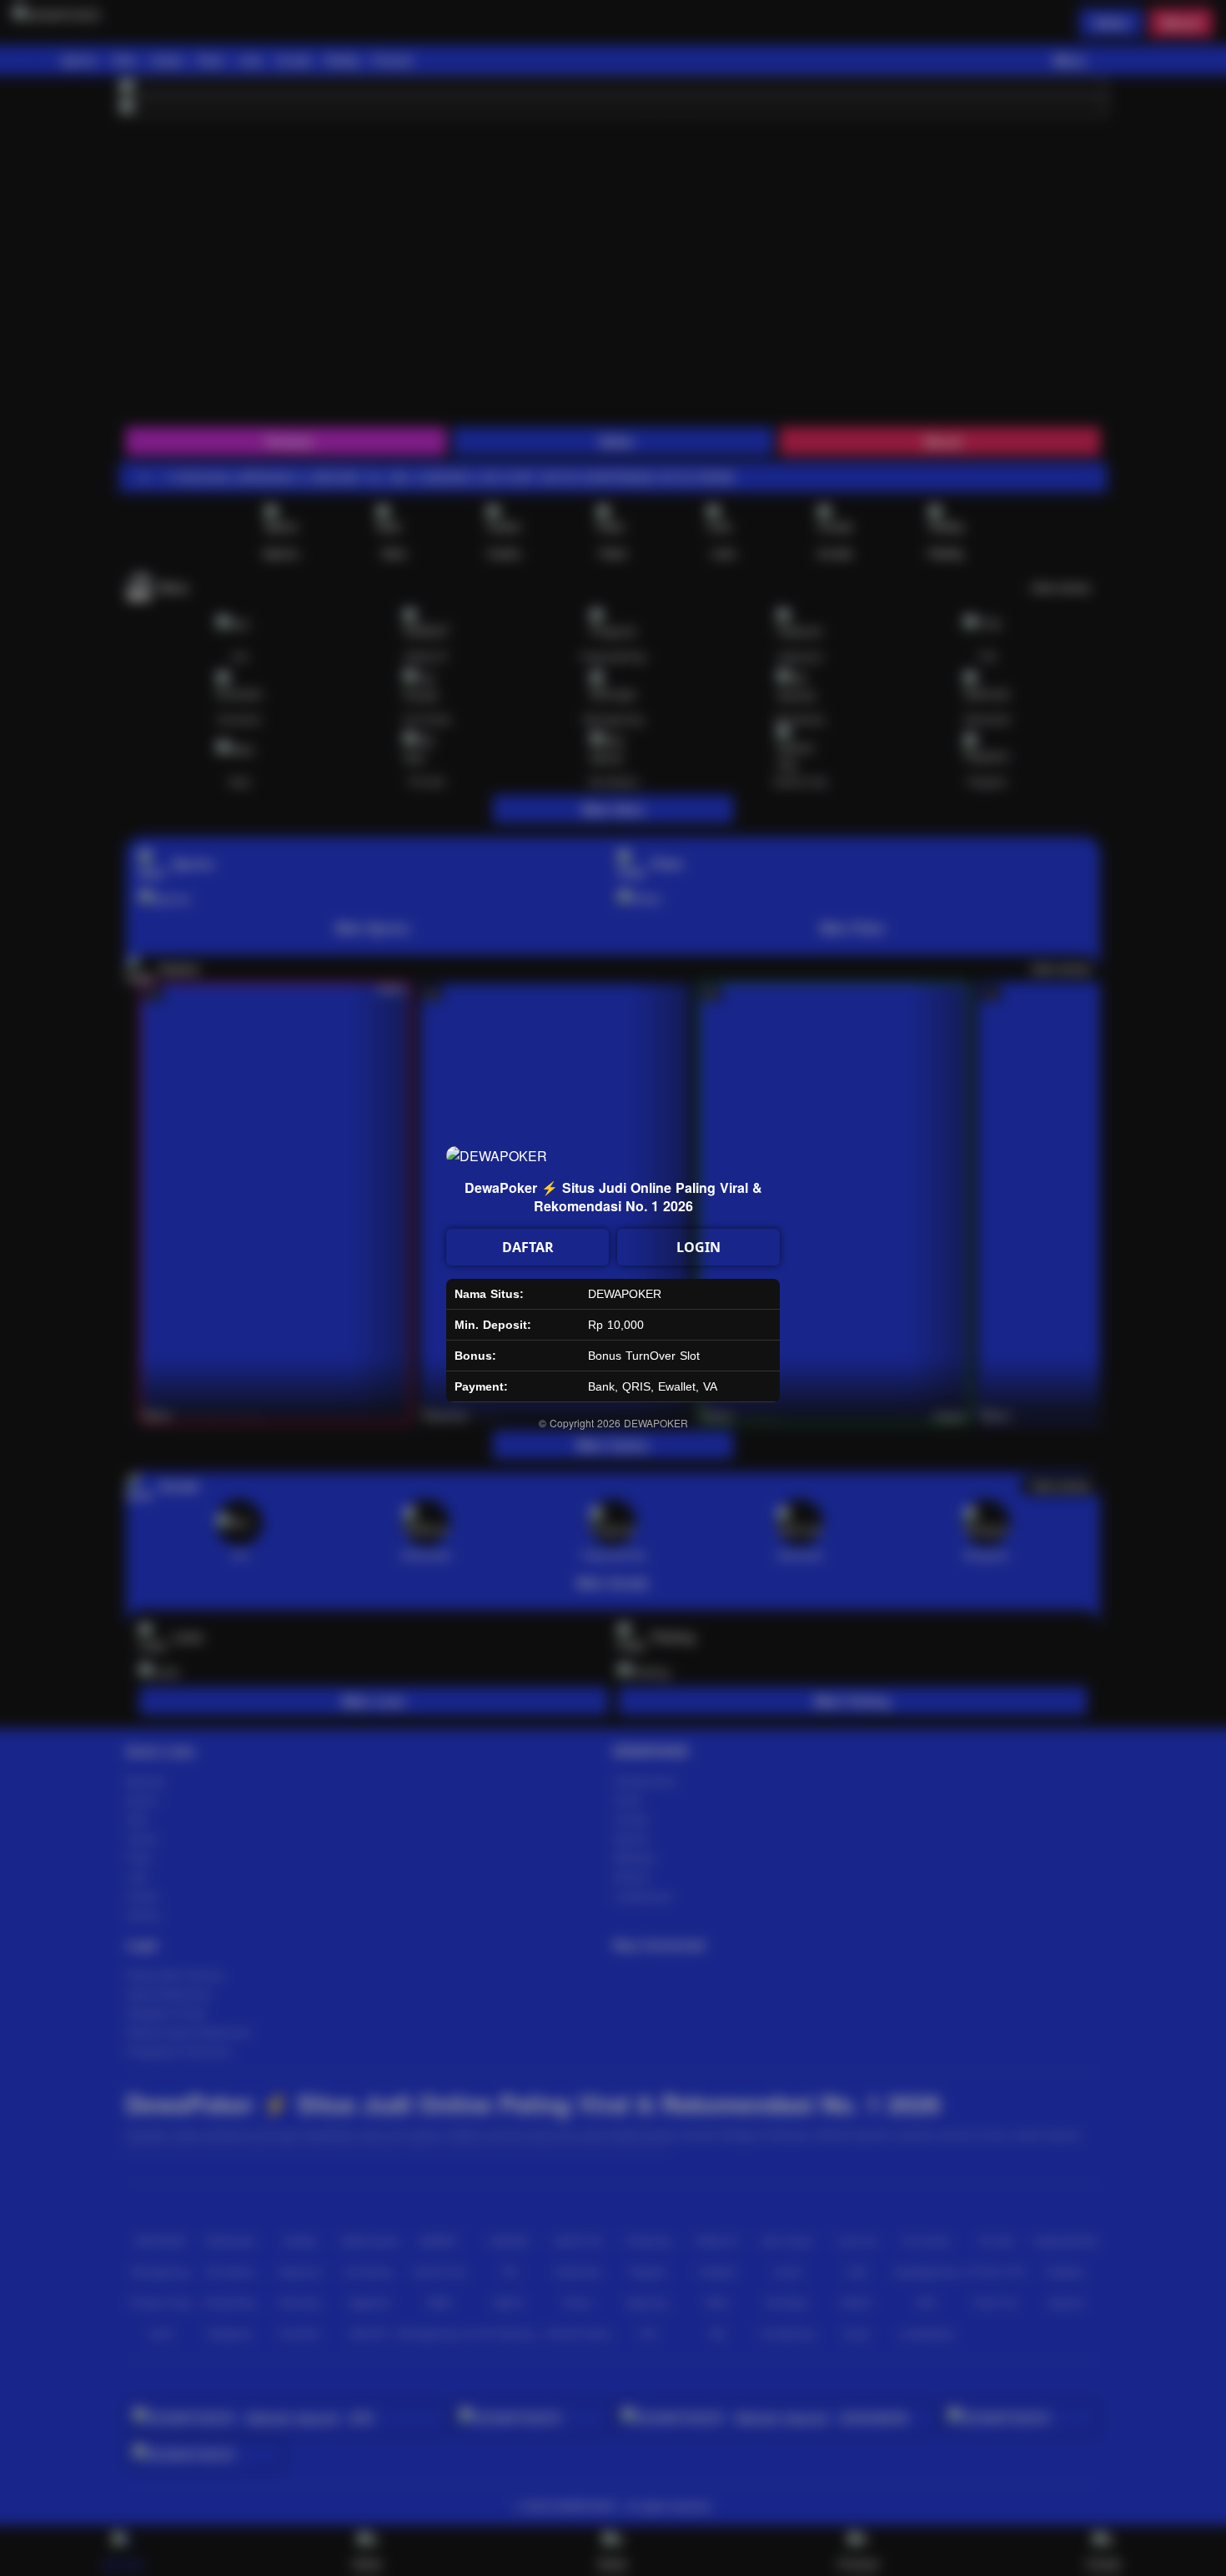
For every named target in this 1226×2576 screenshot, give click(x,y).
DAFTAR (528, 1247)
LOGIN (698, 1247)
